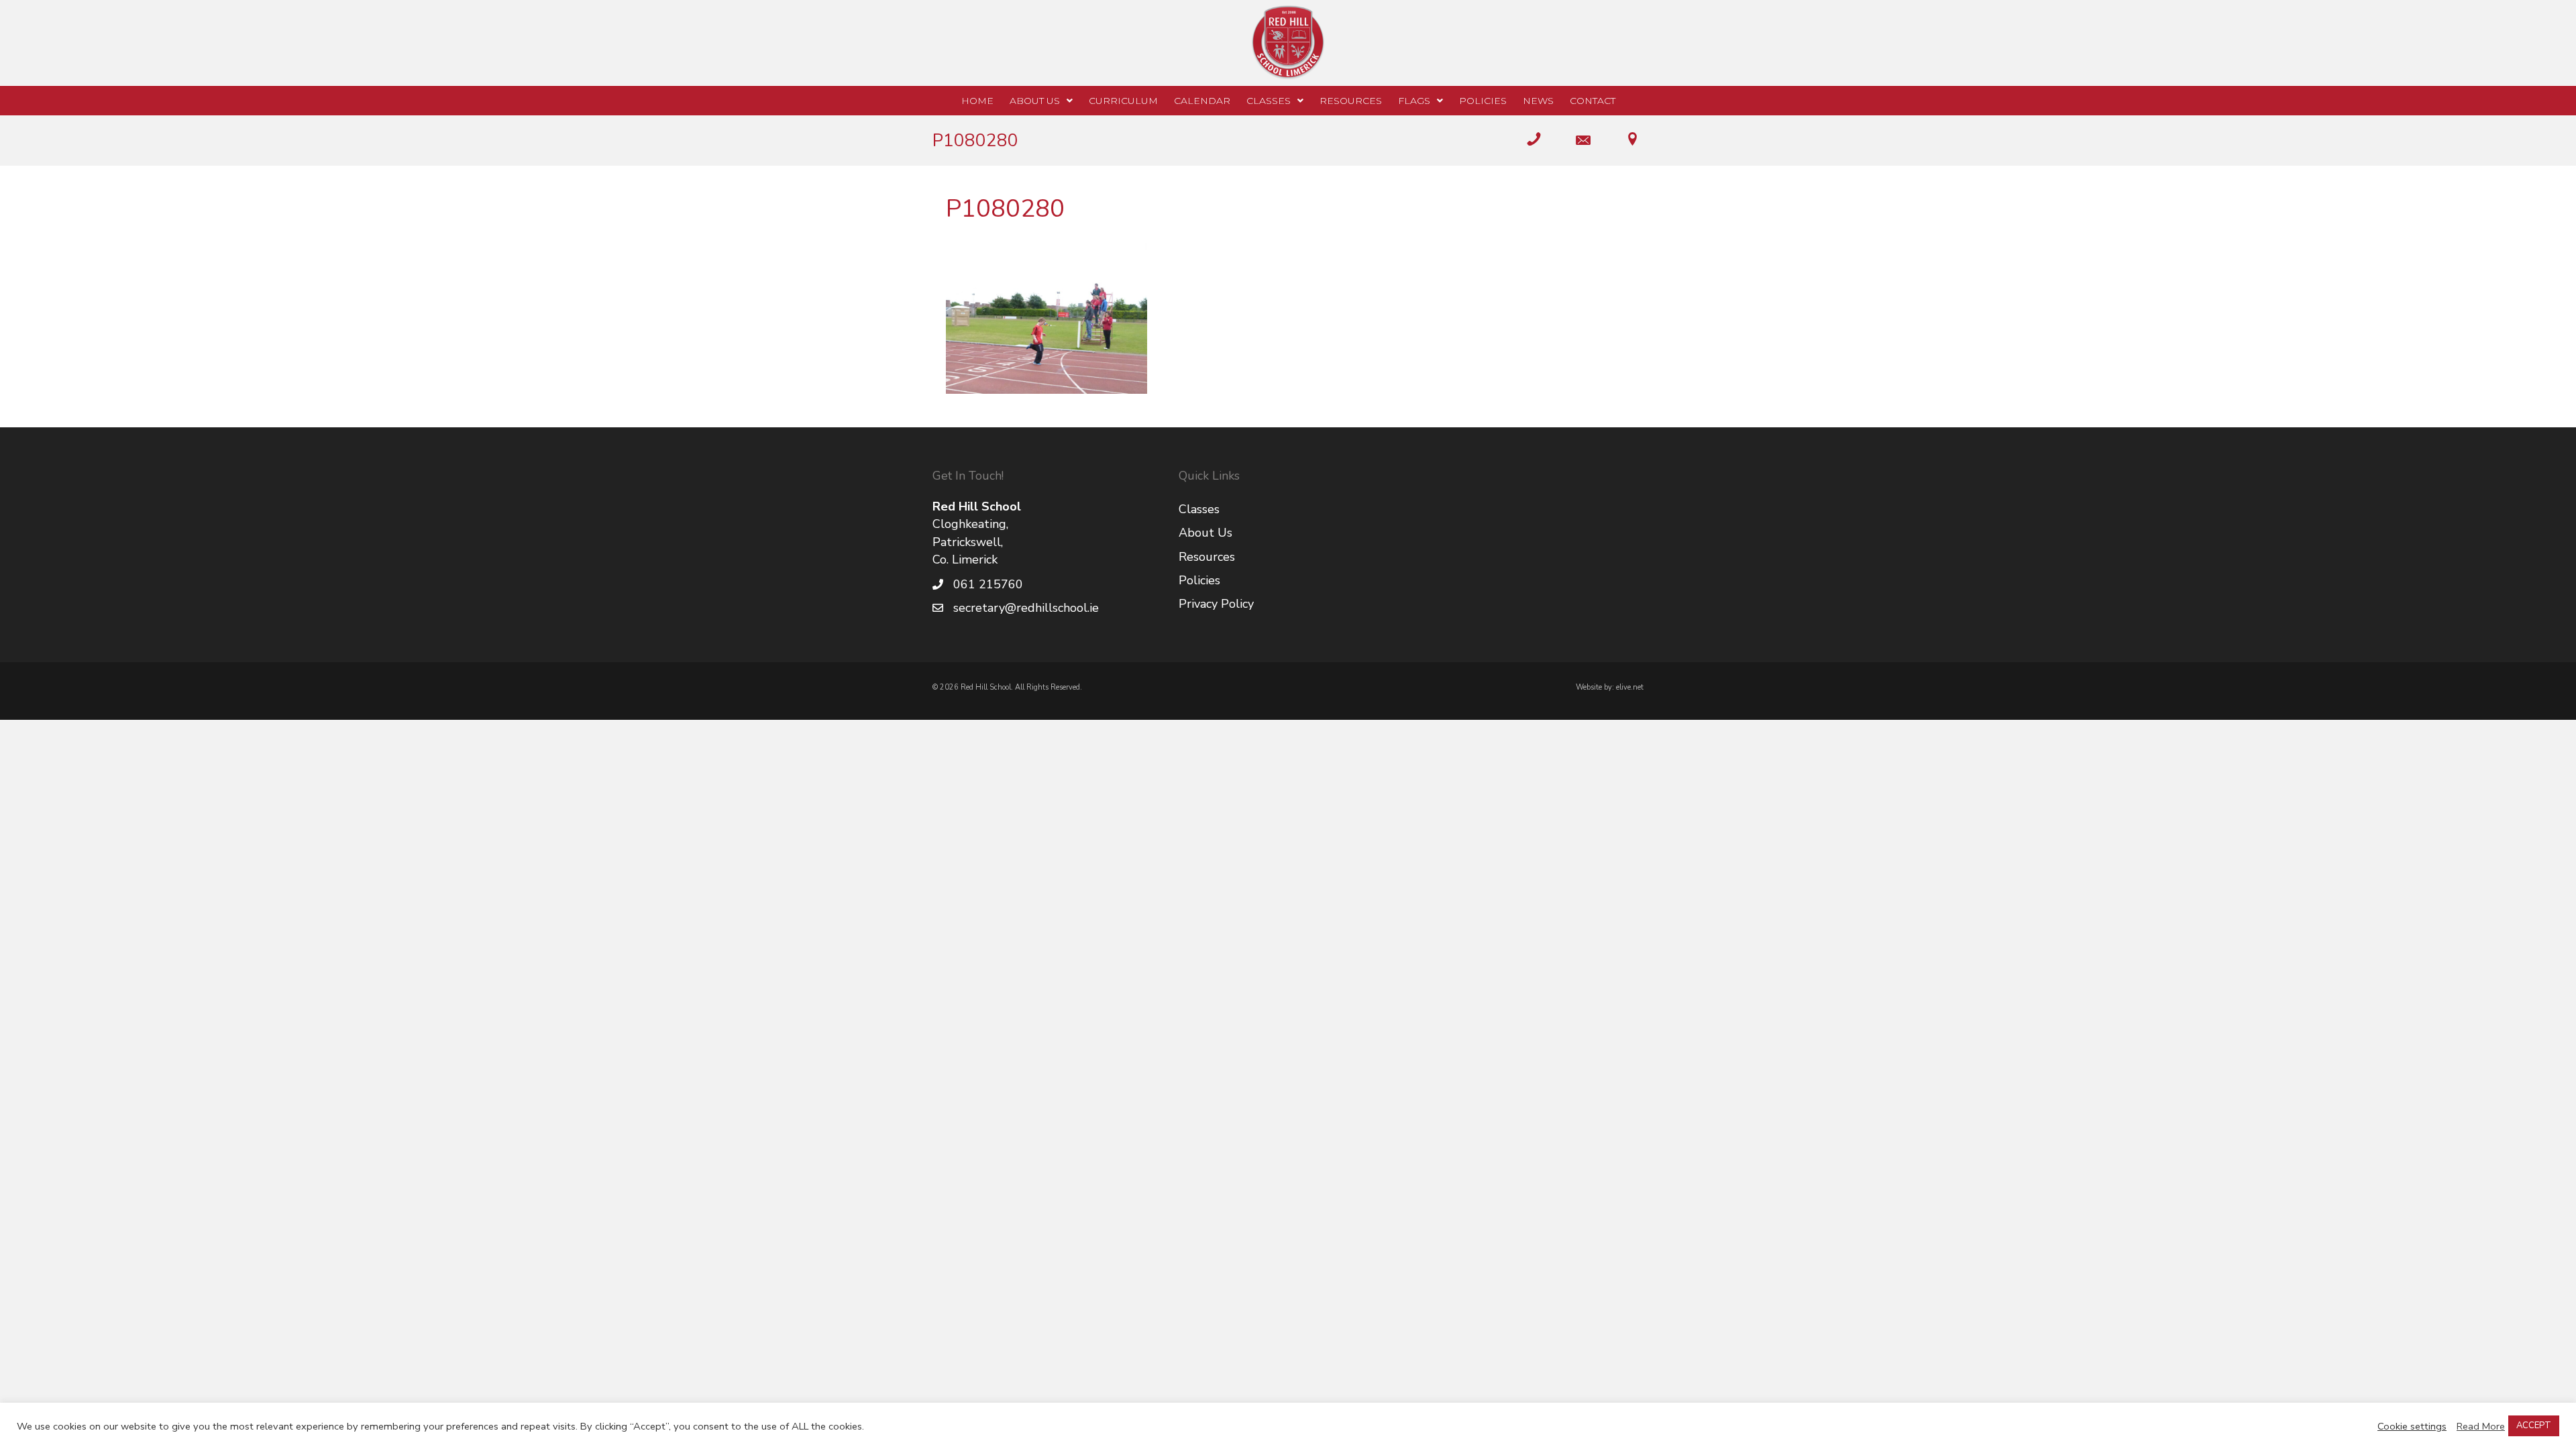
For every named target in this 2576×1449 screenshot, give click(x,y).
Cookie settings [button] (2412, 1426)
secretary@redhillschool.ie (1026, 608)
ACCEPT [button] (2534, 1426)
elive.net (1630, 687)
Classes (1199, 509)
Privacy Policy (1216, 604)
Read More (2481, 1426)
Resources (1207, 557)
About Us (1205, 533)
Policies (1199, 580)
